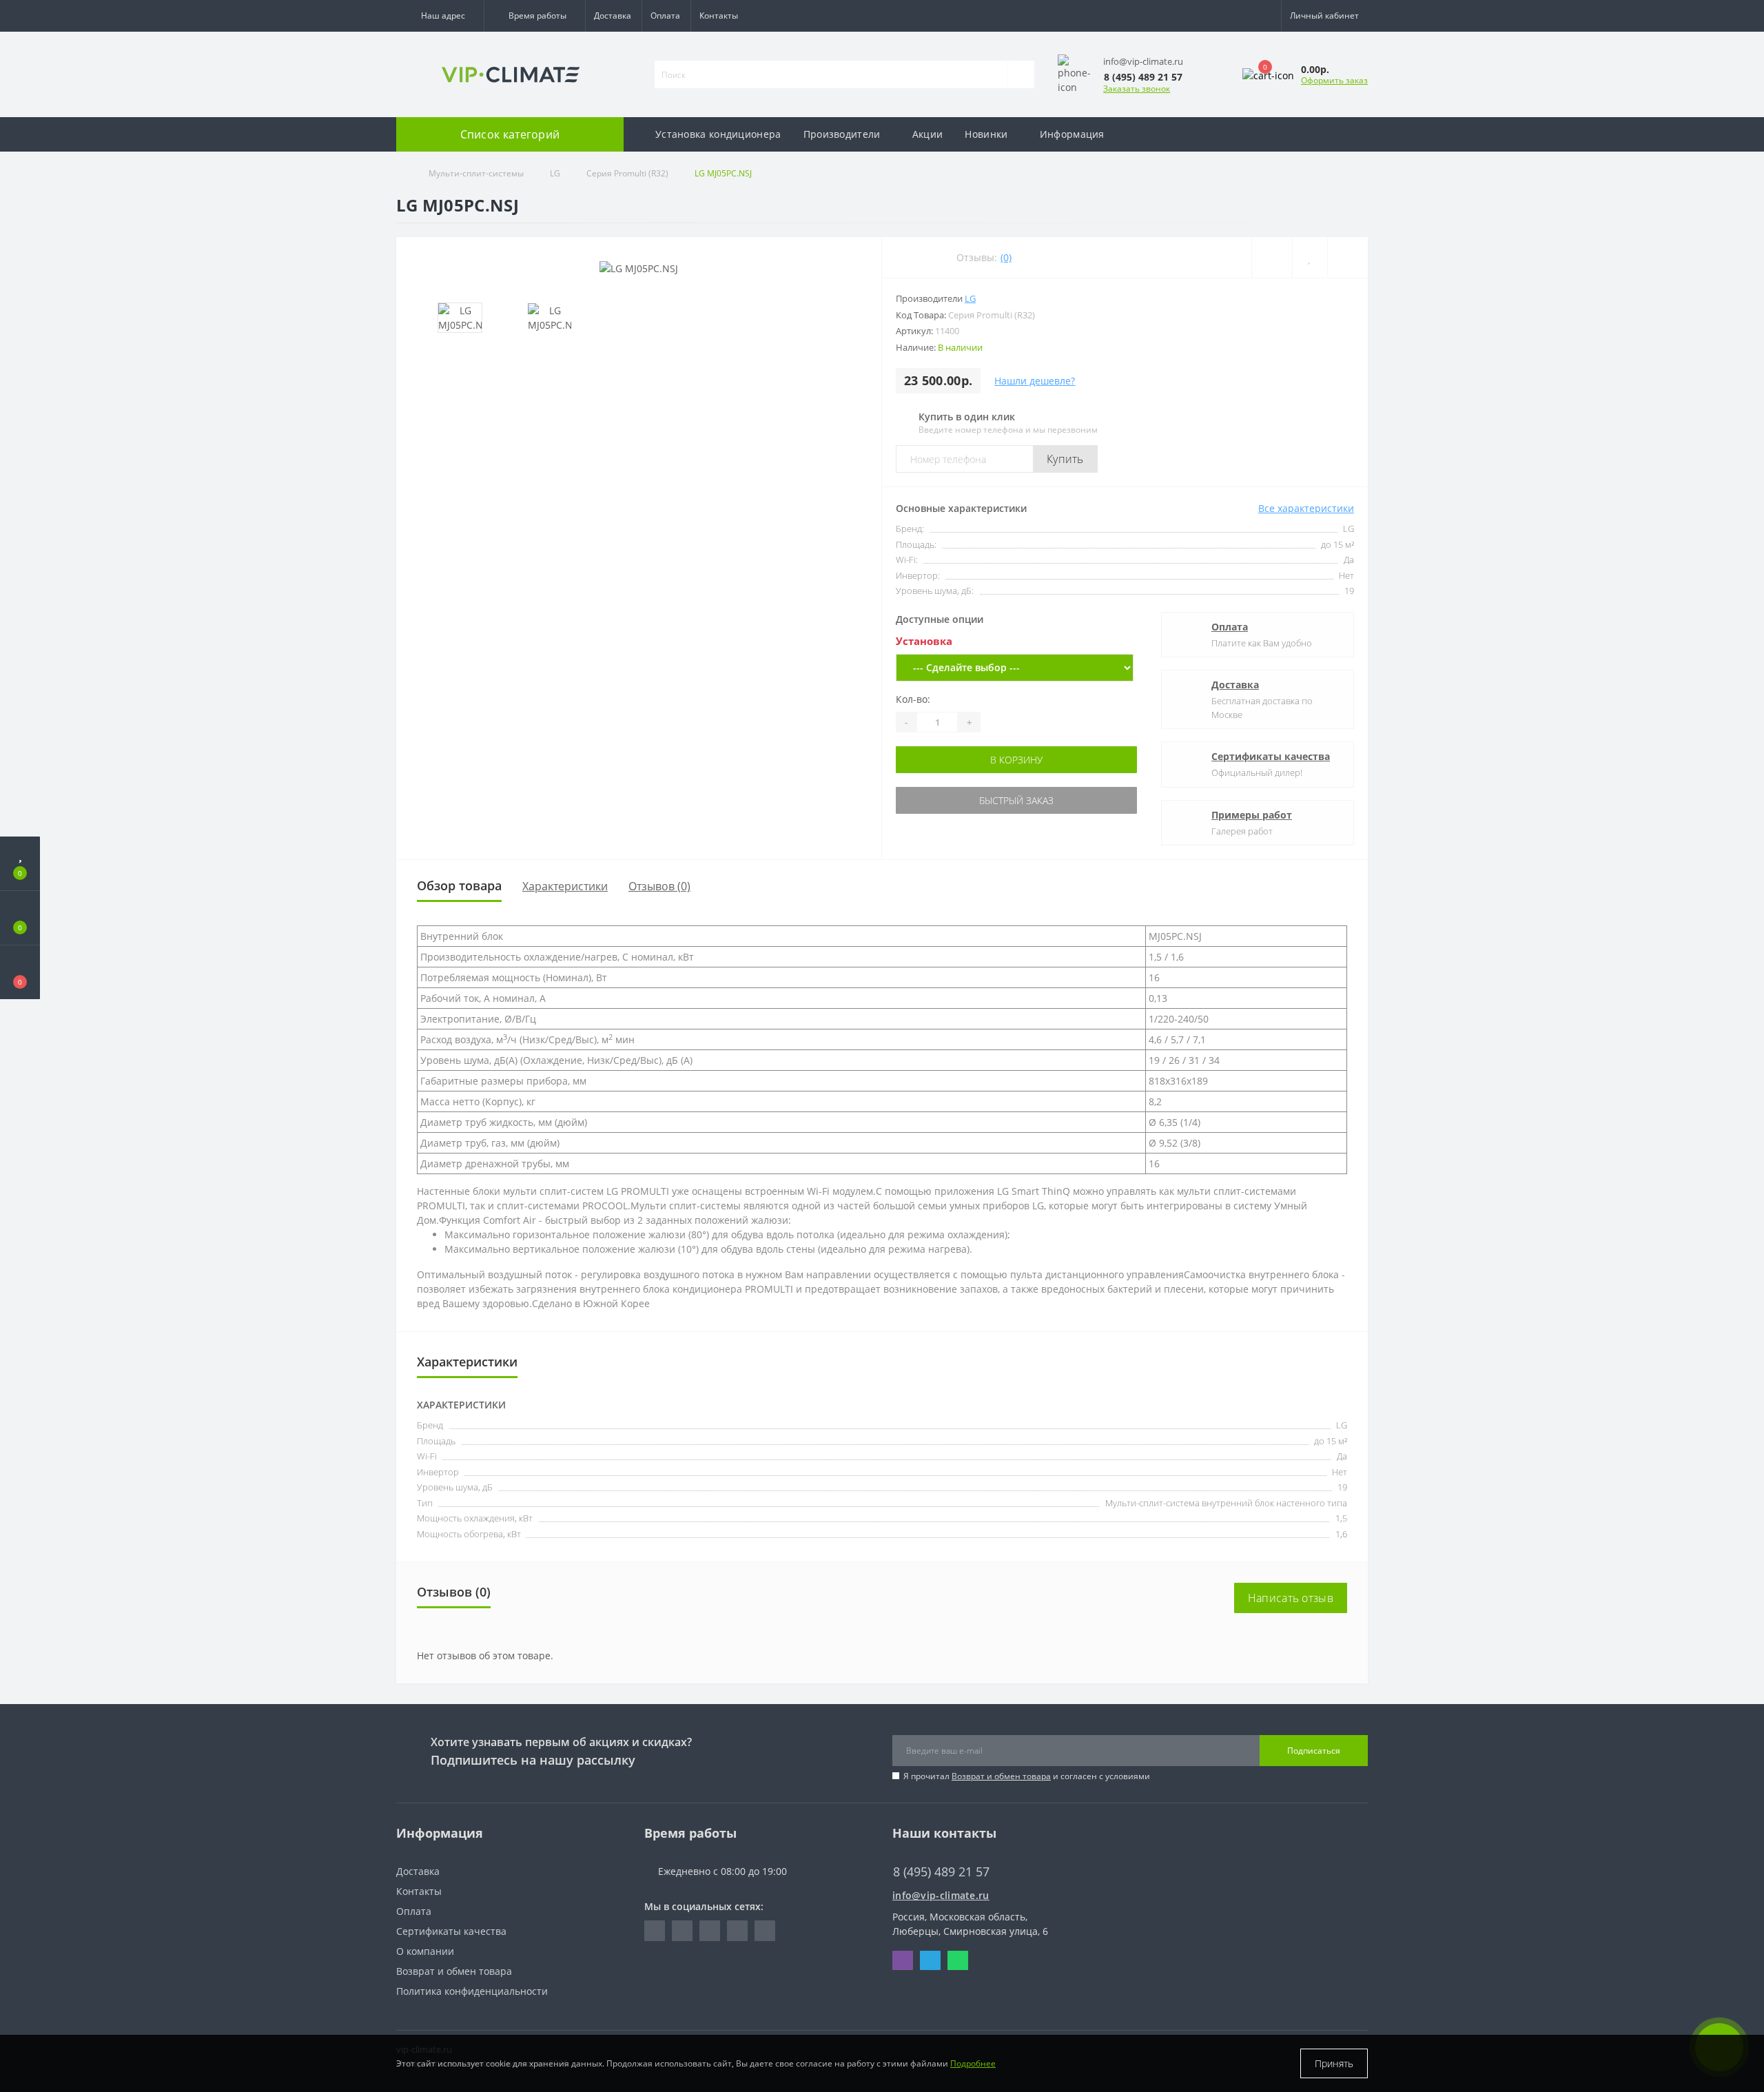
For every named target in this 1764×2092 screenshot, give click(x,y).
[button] (440, 16)
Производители (842, 134)
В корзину (1015, 760)
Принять (1334, 2063)
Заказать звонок (1137, 89)
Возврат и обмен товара (1001, 1776)
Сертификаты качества (1271, 756)
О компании (425, 1951)
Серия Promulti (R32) (627, 173)
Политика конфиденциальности (472, 1991)
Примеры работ (1252, 815)
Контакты (719, 16)
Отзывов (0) (659, 886)
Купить (1065, 459)
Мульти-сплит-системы (476, 173)
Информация (1072, 134)
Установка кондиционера (718, 134)
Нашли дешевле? (1035, 381)
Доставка (613, 16)
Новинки (986, 134)
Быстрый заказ (1015, 800)
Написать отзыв (1291, 1598)
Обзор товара (459, 885)
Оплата (665, 16)
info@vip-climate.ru (941, 1895)
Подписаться (1314, 1751)
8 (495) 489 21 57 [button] (941, 1872)
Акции (928, 134)
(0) (1006, 257)
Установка (924, 641)
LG (555, 173)
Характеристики (565, 886)
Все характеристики (1306, 508)
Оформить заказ (1334, 80)
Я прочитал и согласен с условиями (1027, 1776)
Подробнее (973, 2063)
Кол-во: (913, 699)
